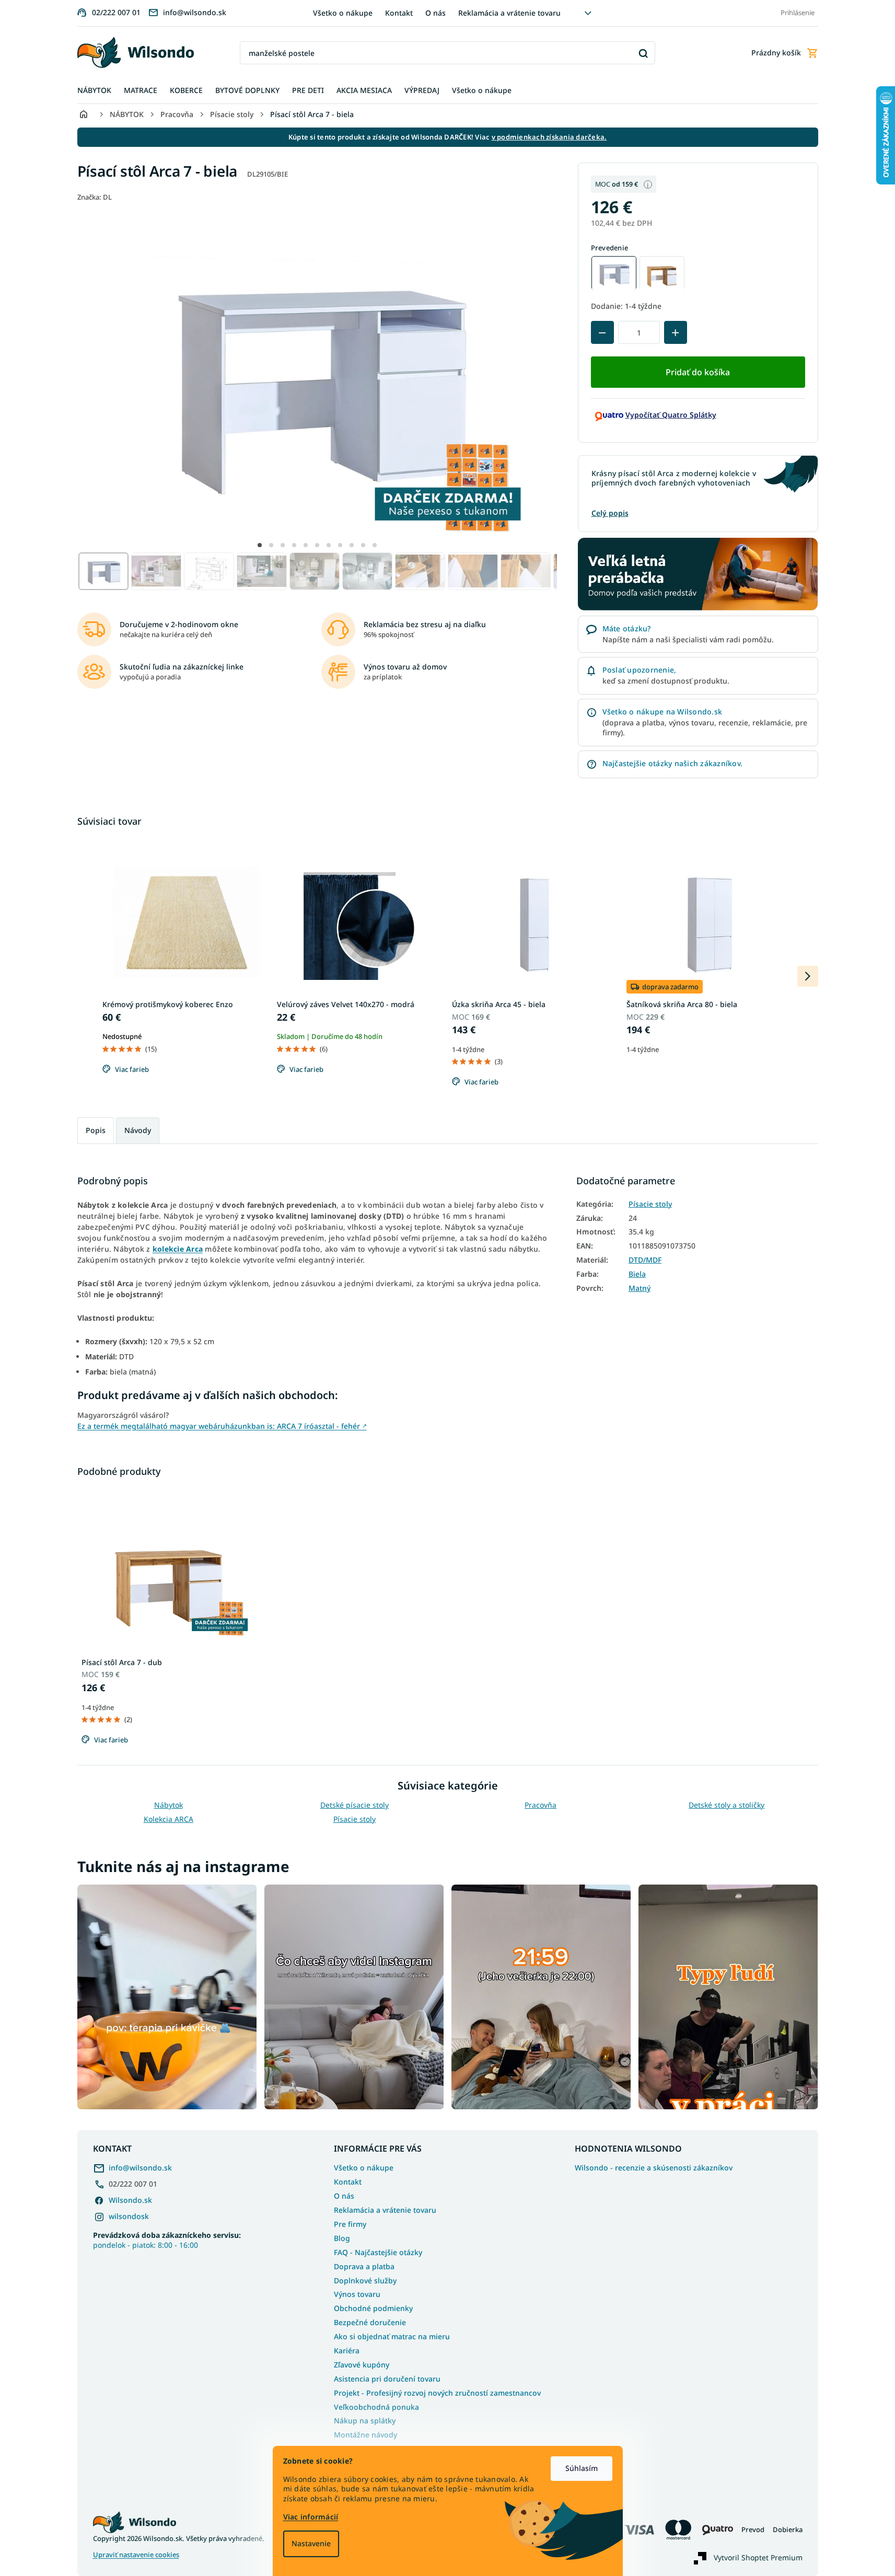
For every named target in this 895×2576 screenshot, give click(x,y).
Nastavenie (311, 2543)
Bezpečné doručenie (370, 2322)
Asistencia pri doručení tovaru (387, 2379)
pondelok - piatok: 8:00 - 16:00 (167, 2240)
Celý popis (610, 513)
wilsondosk (129, 2216)
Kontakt (399, 13)
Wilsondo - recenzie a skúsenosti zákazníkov (654, 2168)
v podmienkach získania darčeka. (549, 137)
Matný (640, 1288)
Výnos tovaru (357, 2294)
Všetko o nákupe (343, 13)
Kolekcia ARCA (168, 1819)
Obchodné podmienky (373, 2308)
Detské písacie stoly (354, 1805)
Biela (637, 1274)
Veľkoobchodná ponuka (376, 2407)
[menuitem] (94, 91)
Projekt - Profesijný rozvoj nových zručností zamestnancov (437, 2393)
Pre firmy (350, 2224)
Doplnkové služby (365, 2280)
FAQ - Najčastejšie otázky (378, 2252)
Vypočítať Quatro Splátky (671, 415)
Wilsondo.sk (130, 2200)
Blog (342, 2238)
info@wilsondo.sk (140, 2168)
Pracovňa (541, 1805)
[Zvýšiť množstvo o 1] (676, 333)
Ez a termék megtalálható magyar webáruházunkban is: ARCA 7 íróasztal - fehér (222, 1426)
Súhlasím (582, 2468)
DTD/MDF (645, 1260)
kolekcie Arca (178, 1249)
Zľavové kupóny (362, 2365)
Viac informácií (311, 2517)
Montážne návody (365, 2435)
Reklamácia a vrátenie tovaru (509, 13)
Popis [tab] (96, 1130)
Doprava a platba (364, 2266)
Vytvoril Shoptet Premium (758, 2557)
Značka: (95, 197)
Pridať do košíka (698, 372)
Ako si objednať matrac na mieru (392, 2336)
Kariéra (347, 2350)
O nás (435, 13)
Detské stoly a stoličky (727, 1805)
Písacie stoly (650, 1204)
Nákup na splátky (365, 2421)
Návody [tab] (138, 1130)
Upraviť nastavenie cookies (136, 2555)
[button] (260, 545)
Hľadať (643, 53)
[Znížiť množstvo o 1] (602, 333)
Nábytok (168, 1805)
